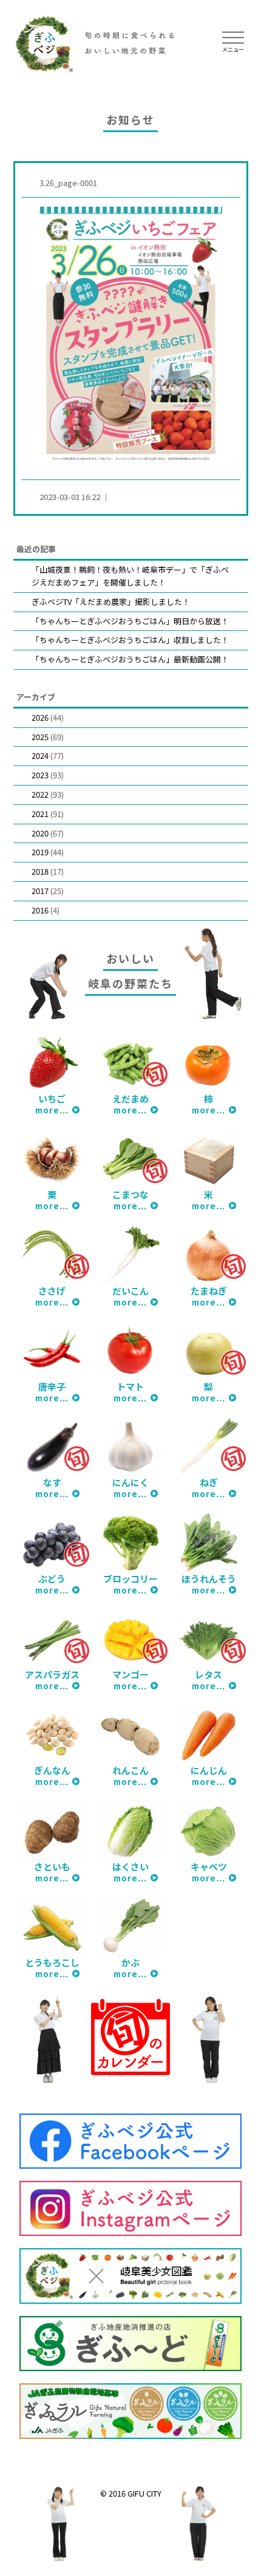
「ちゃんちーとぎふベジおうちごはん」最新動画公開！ (130, 659)
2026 (40, 717)
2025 (40, 737)
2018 (40, 871)
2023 (40, 775)
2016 (40, 910)
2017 (40, 891)
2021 (40, 814)
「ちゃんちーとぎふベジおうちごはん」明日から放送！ (130, 621)
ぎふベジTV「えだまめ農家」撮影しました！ (111, 602)
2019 (40, 852)
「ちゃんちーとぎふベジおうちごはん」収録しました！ (130, 640)
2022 (40, 794)
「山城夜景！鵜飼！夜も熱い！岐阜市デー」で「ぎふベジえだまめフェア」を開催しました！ (130, 576)
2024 (40, 756)
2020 (40, 833)
